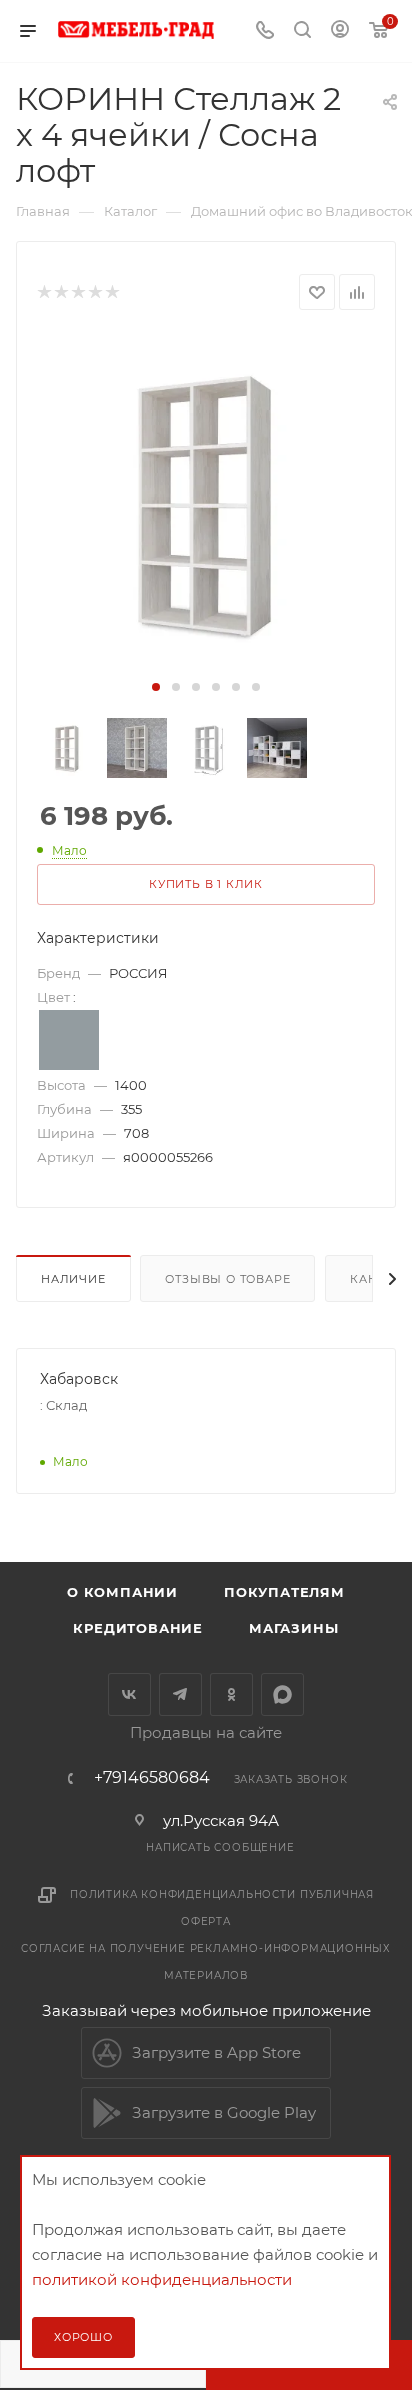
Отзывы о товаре (227, 1279)
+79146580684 (152, 1778)
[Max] (282, 1694)
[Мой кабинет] (340, 31)
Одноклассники (231, 1694)
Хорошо (83, 2337)
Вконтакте (129, 1694)
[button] (156, 687)
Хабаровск (79, 1379)
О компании (122, 1592)
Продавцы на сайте (206, 1732)
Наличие (73, 1279)
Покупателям (284, 1592)
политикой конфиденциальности (162, 2279)
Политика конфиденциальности (183, 1894)
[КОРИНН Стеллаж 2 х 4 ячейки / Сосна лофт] (206, 504)
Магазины (293, 1628)
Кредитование (138, 1628)
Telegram (180, 1694)
